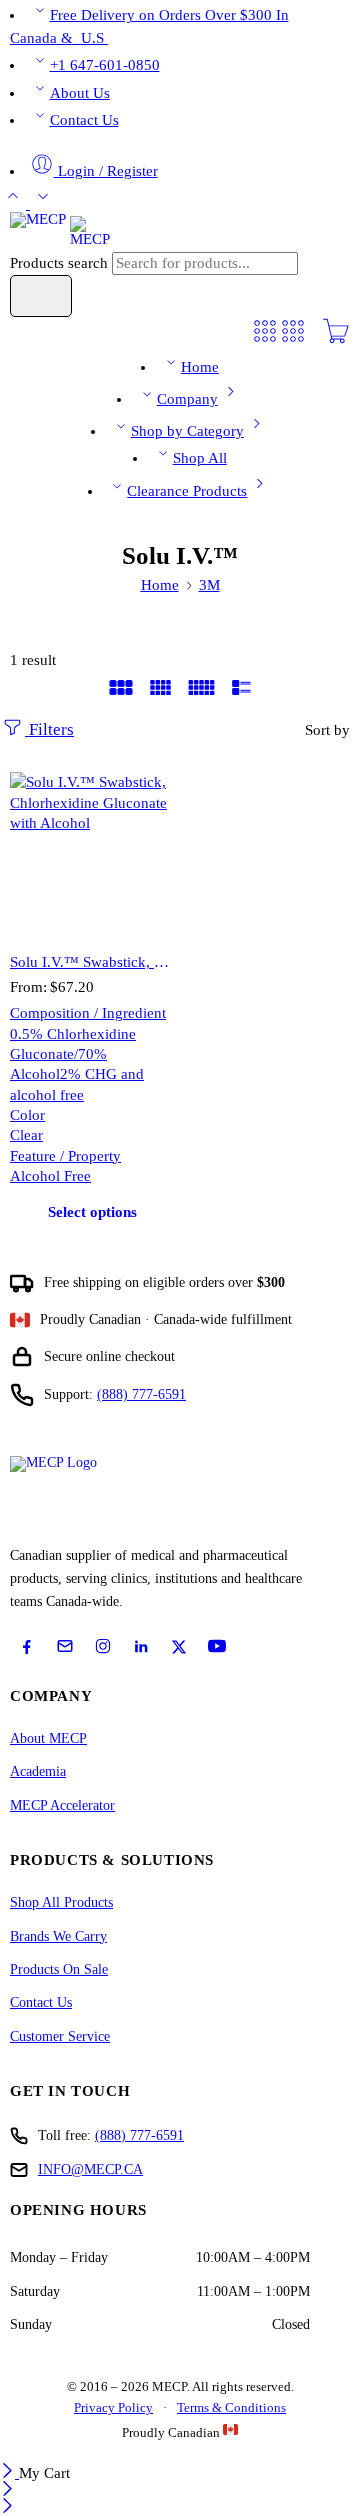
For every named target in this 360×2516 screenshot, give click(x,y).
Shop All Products (61, 1902)
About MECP (48, 1738)
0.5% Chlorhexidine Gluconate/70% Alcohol (73, 1054)
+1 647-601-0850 (105, 65)
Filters (49, 729)
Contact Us (84, 120)
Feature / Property (65, 1156)
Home (200, 367)
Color (27, 1115)
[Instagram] (103, 1646)
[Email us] (65, 1646)
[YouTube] (217, 1646)
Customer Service (60, 2036)
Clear (26, 1135)
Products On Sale (59, 1969)
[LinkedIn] (141, 1647)
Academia (38, 1771)
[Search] (41, 296)
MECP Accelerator (62, 1805)
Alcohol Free (50, 1176)
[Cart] (336, 340)
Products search (61, 263)
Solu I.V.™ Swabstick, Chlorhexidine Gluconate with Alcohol (92, 961)
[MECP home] (76, 1494)
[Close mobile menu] (7, 2508)
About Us (80, 93)
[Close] (9, 2473)
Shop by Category (187, 431)
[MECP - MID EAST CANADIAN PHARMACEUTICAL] (60, 230)
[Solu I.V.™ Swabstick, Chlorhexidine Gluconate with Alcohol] (92, 854)
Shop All (200, 458)
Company (187, 399)
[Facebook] (27, 1647)
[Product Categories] (265, 340)
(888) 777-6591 (141, 1394)
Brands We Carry (58, 1936)
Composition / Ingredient (88, 1013)
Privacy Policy (113, 2407)
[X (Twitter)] (179, 1647)
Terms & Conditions (231, 2407)
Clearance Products (187, 491)
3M (209, 585)
